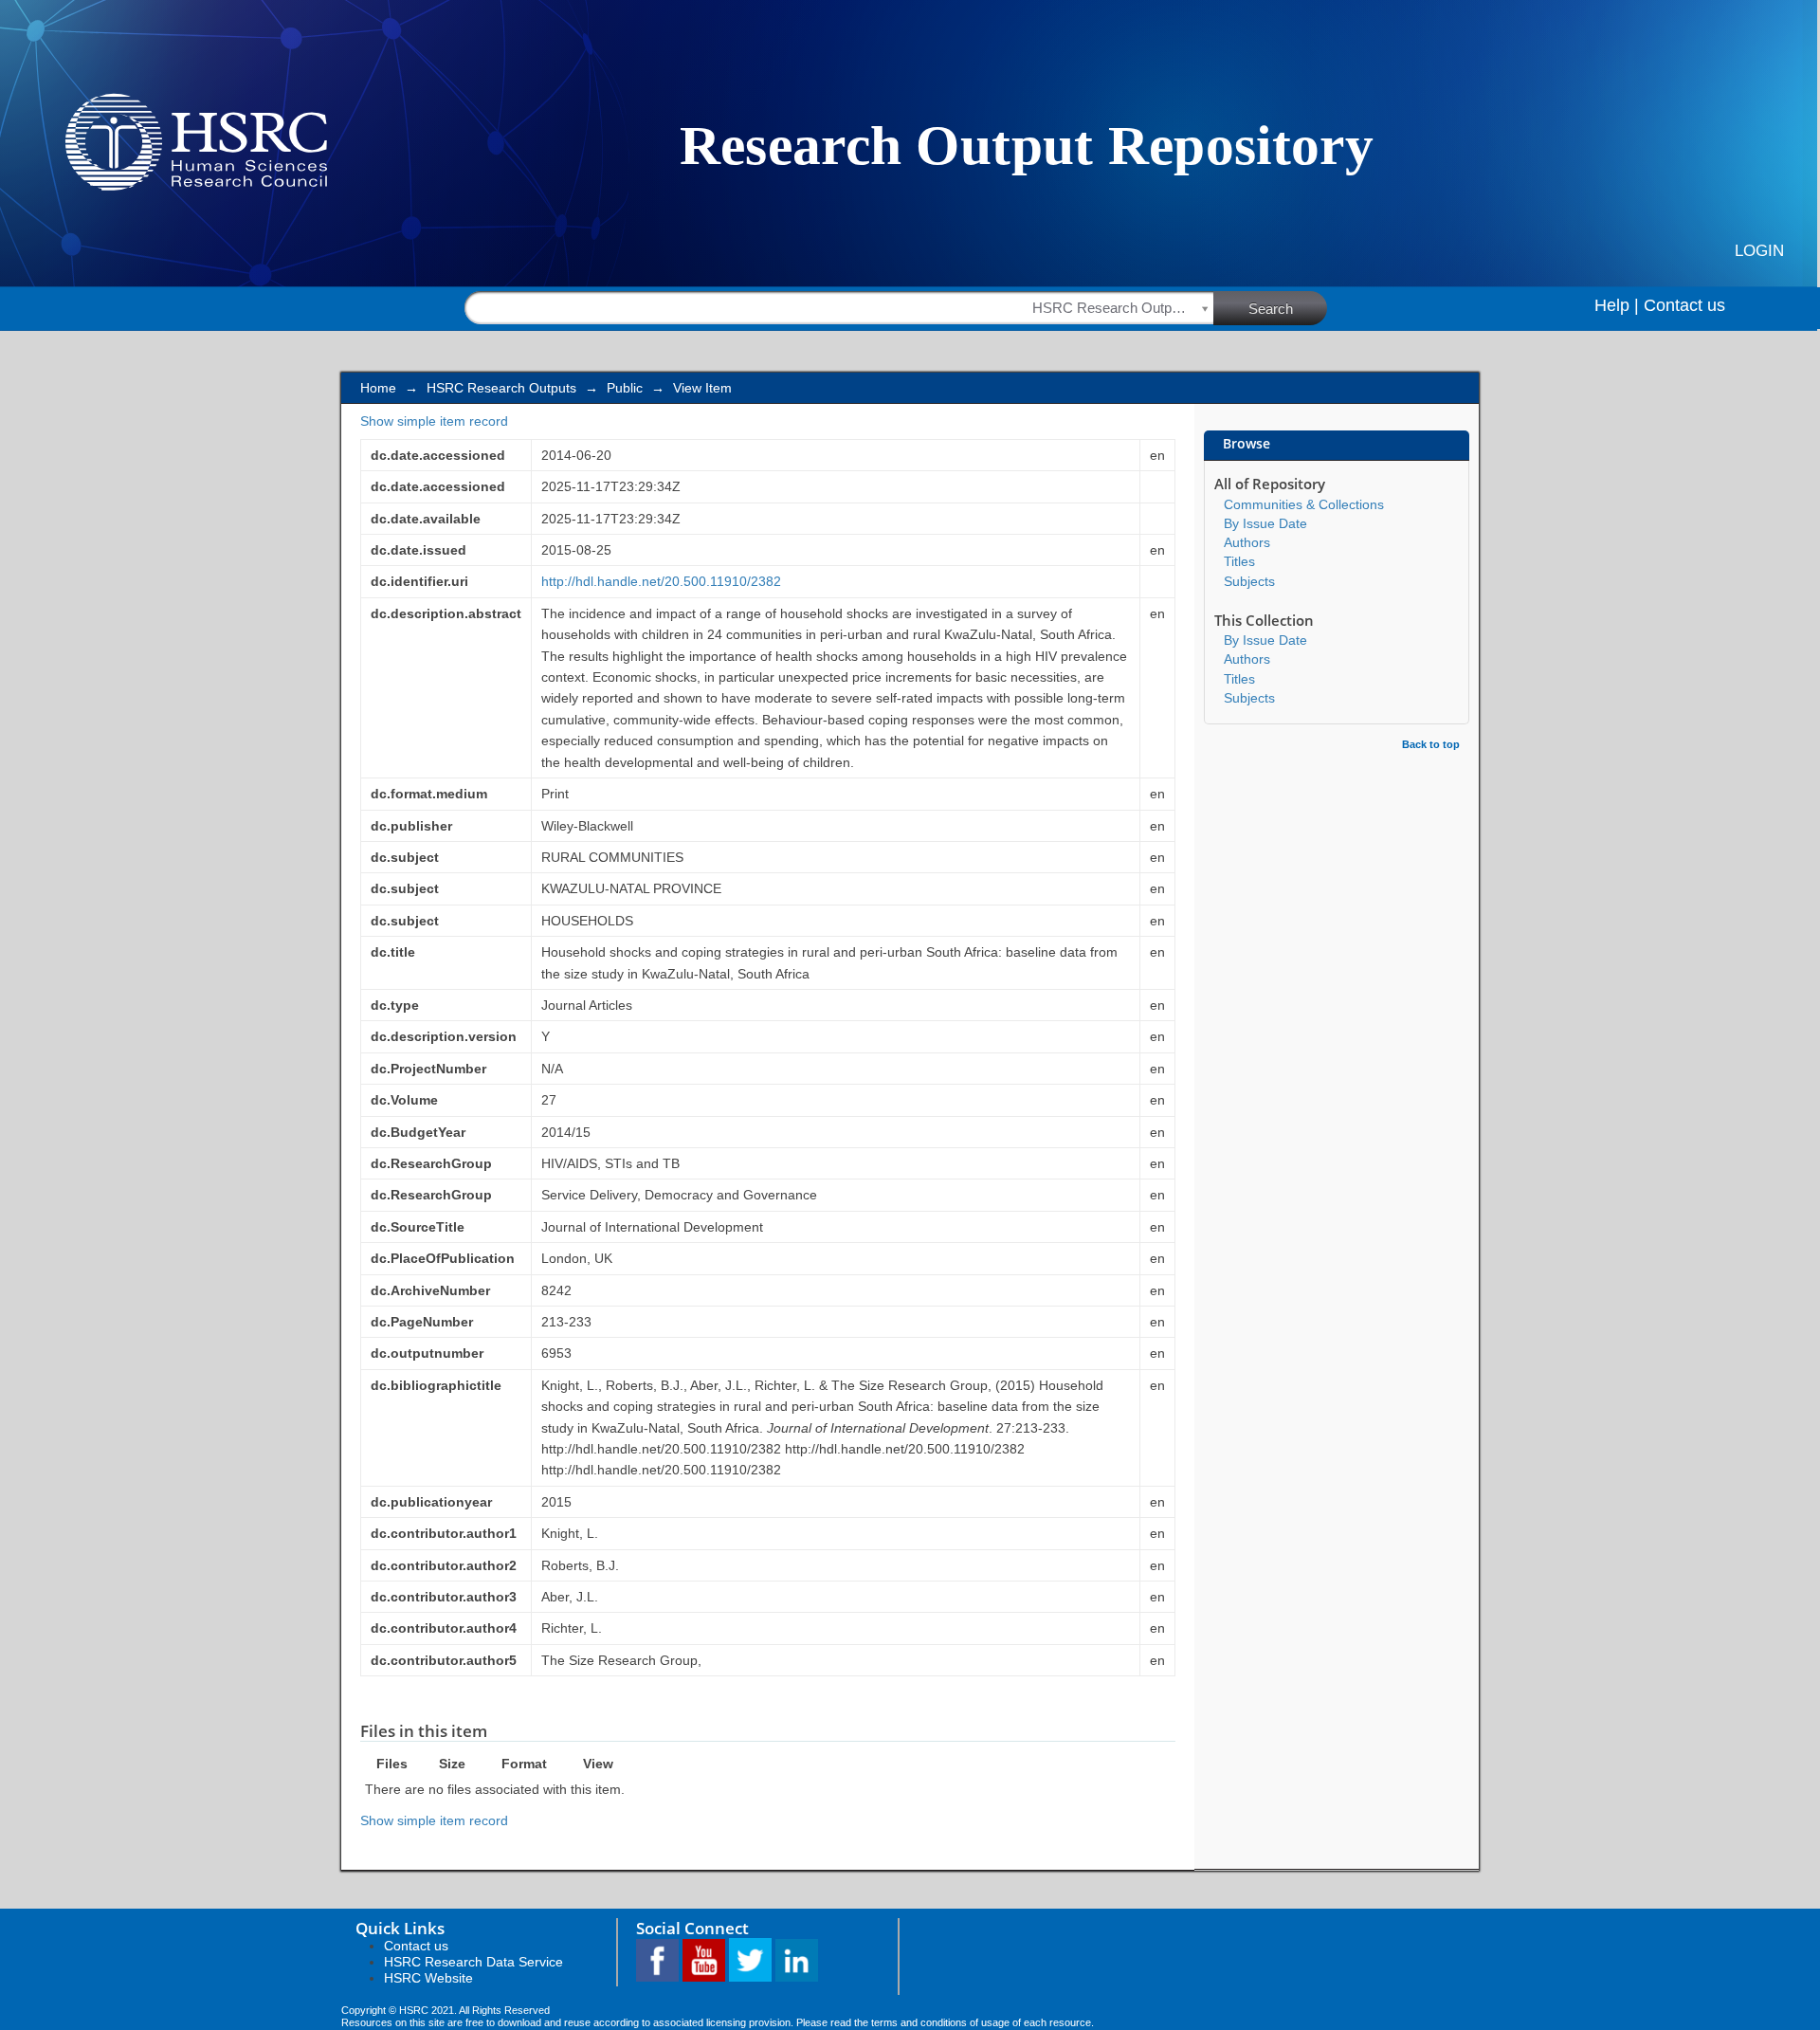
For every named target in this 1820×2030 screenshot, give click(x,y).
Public (625, 388)
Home (378, 388)
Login (1759, 251)
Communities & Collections (1304, 504)
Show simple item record (434, 421)
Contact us (1684, 305)
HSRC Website (428, 1978)
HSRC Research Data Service (473, 1962)
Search (1271, 309)
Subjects (1249, 581)
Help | (1617, 305)
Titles (1239, 561)
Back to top (1431, 744)
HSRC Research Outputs (501, 388)
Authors (1247, 542)
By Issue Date (1265, 523)
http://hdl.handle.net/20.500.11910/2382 (661, 581)
